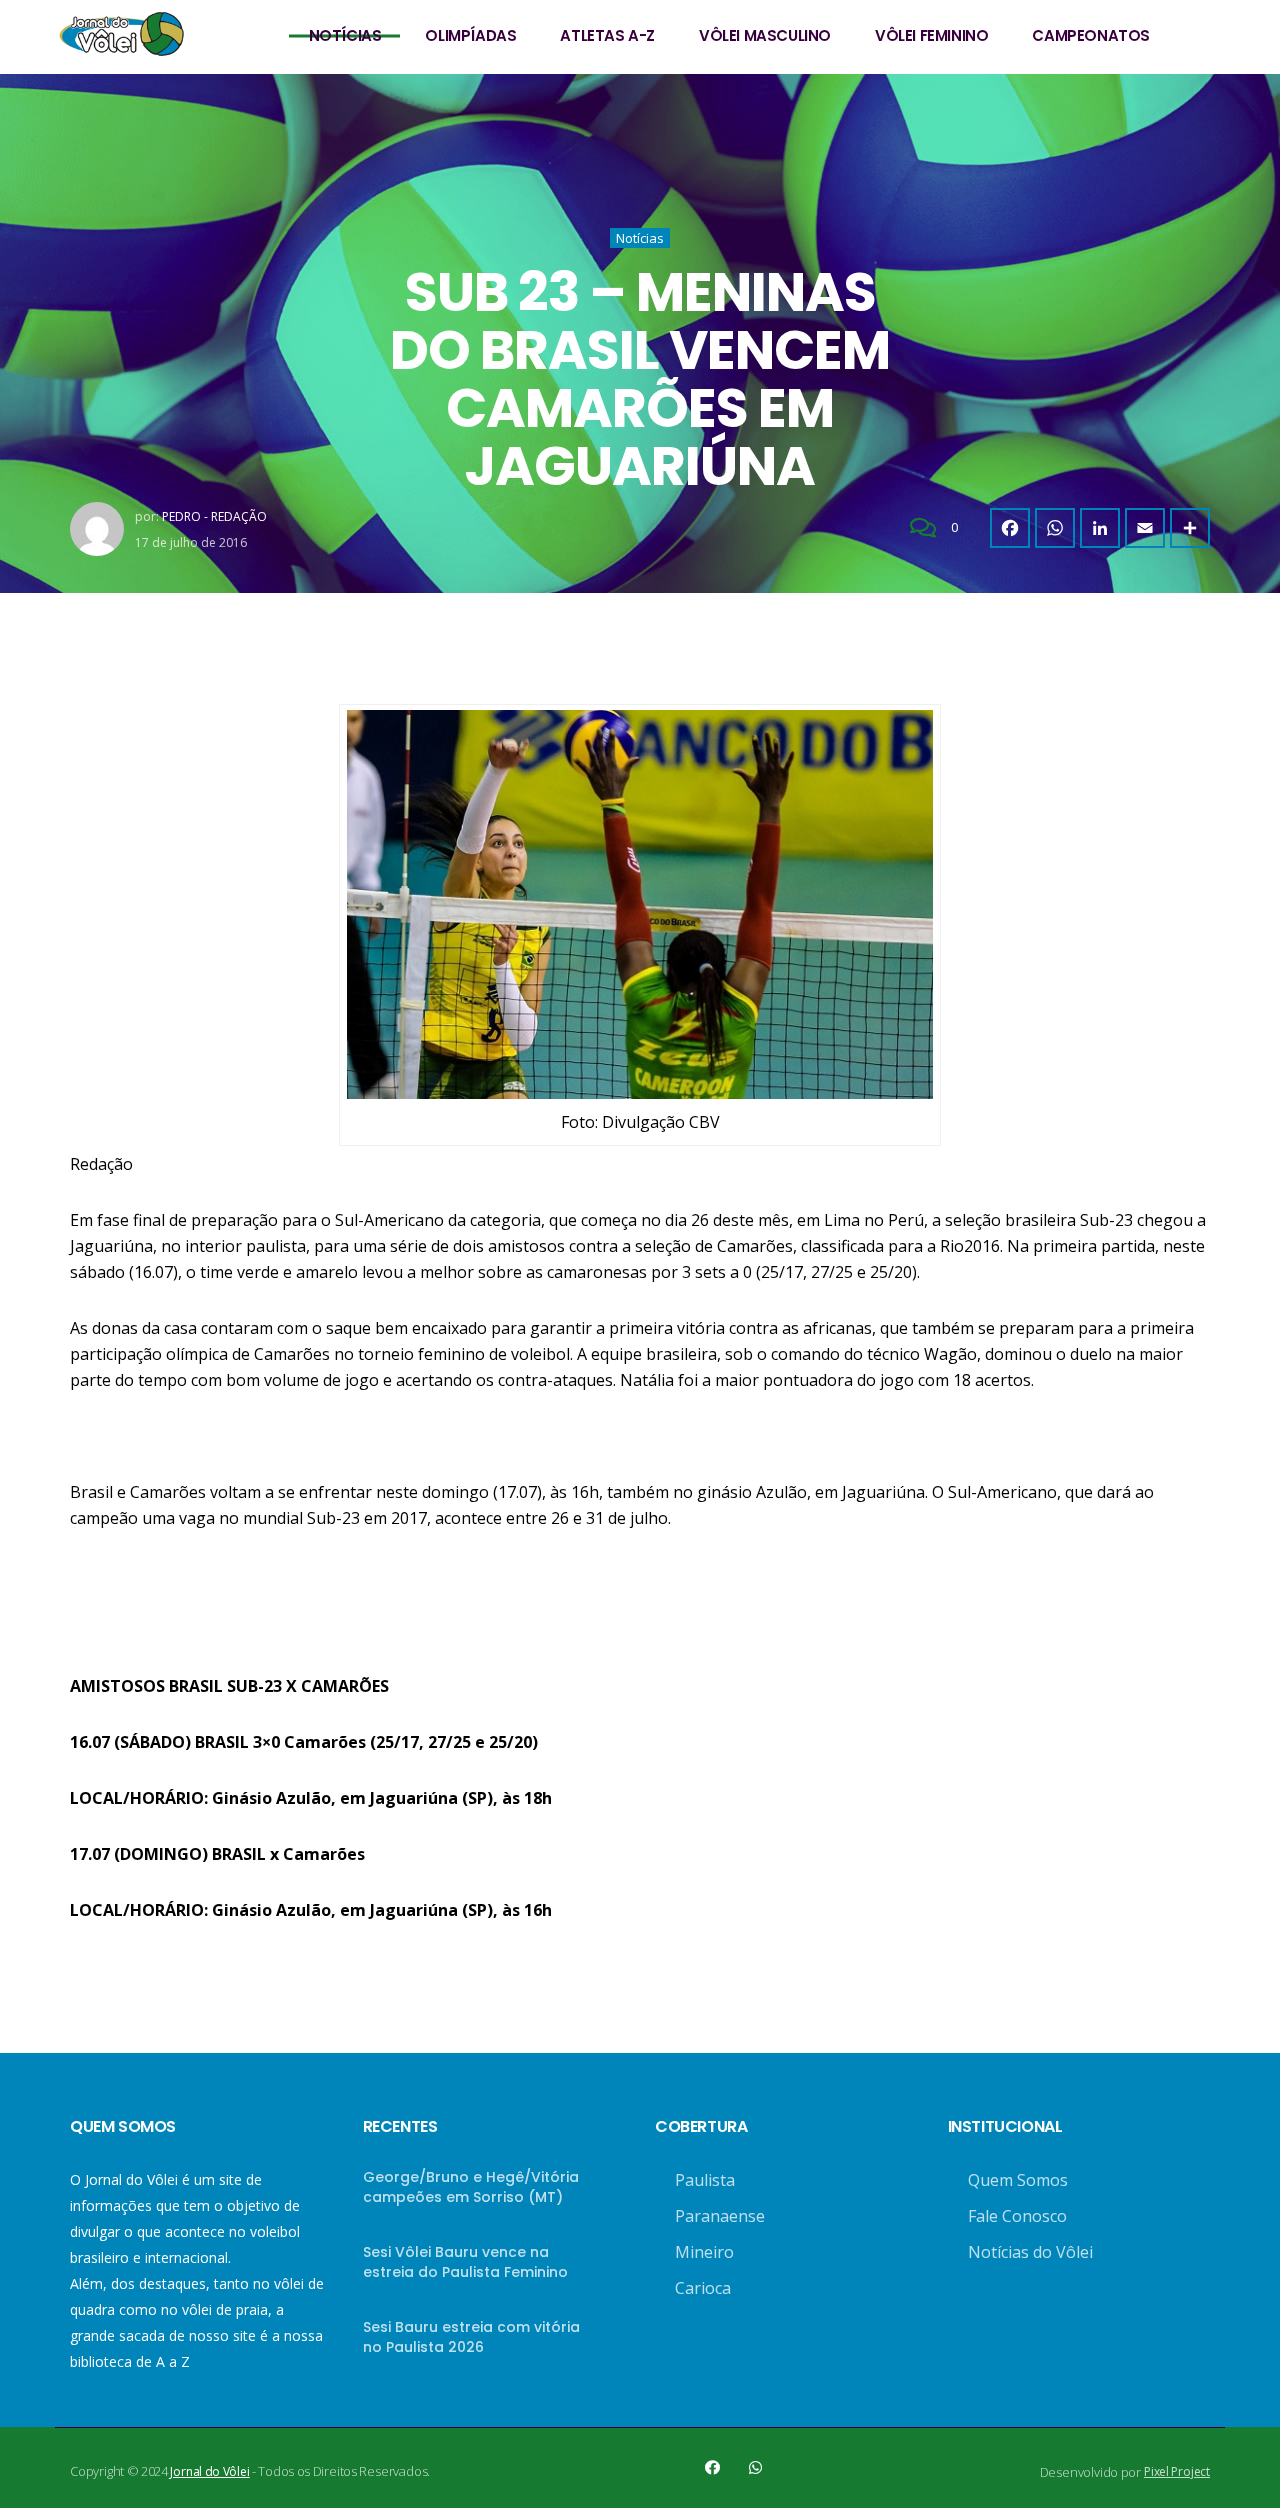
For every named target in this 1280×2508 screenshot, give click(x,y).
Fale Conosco (1017, 2216)
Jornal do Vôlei (209, 2471)
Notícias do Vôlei (1030, 2252)
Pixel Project (1177, 2471)
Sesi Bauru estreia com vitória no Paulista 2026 (471, 2337)
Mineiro (704, 2252)
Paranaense (720, 2216)
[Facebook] (1010, 528)
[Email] (1145, 528)
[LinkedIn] (1100, 528)
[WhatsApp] (1055, 528)
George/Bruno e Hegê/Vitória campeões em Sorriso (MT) (471, 2187)
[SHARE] (1190, 528)
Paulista (705, 2180)
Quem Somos (1018, 2180)
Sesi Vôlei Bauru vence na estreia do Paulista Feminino (465, 2262)
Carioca (703, 2288)
